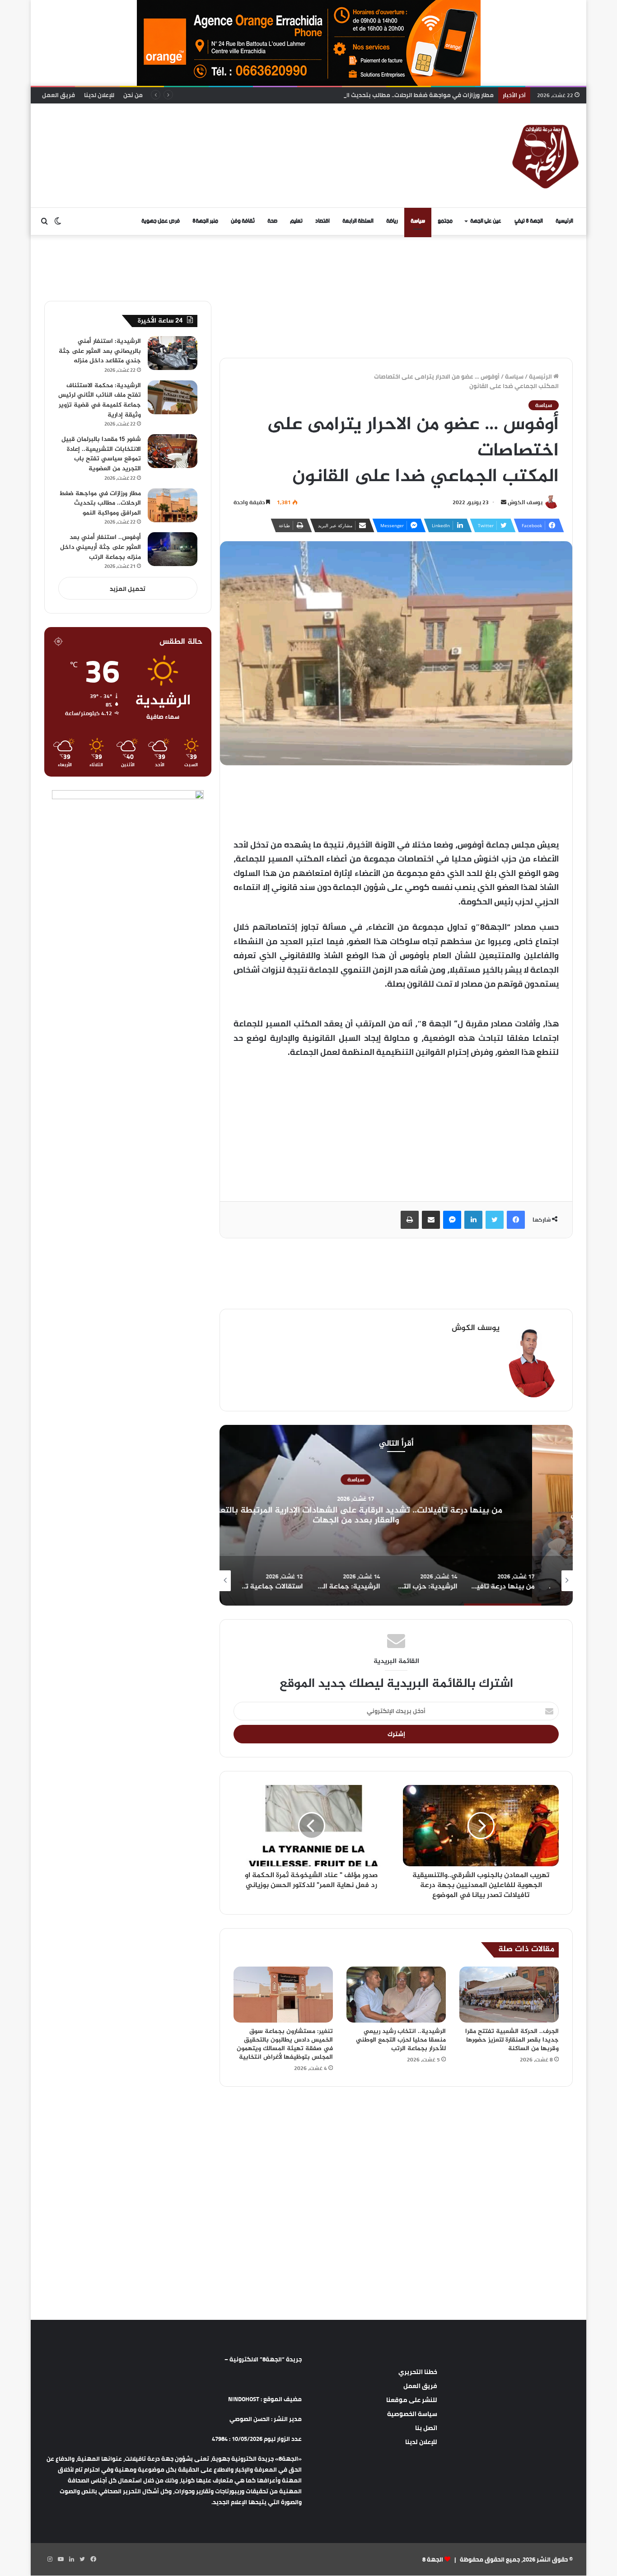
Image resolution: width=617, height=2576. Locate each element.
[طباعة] (410, 1220)
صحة (272, 221)
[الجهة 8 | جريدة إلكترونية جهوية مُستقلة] (546, 155)
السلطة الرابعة (358, 221)
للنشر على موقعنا (412, 2400)
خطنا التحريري (418, 2372)
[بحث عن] (44, 221)
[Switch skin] (58, 221)
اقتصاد (323, 221)
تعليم (296, 221)
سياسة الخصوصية (412, 2414)
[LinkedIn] (473, 1220)
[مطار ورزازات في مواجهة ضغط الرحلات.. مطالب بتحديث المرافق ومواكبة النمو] (173, 505)
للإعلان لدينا (99, 95)
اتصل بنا (426, 2428)
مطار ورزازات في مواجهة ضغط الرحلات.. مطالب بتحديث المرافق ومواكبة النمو (390, 95)
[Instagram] (50, 2559)
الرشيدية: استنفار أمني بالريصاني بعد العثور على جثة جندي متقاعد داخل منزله (100, 351)
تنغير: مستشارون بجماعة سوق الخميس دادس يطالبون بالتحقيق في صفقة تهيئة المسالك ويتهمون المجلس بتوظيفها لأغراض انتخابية (285, 2044)
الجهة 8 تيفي (529, 221)
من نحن (133, 95)
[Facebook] (516, 1220)
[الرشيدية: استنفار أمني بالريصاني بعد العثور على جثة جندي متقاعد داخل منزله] (173, 353)
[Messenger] (452, 1220)
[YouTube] (61, 2559)
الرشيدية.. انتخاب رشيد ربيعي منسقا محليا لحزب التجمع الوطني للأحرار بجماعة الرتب (401, 2040)
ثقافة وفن (243, 221)
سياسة (418, 221)
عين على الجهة (486, 221)
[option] (396, 1515)
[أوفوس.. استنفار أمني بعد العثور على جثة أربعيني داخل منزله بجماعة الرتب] (173, 549)
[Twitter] (495, 1220)
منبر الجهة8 (205, 221)
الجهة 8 (433, 2559)
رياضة (392, 221)
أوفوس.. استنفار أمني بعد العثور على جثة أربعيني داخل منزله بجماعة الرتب (100, 547)
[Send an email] (504, 502)
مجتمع (445, 221)
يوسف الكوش (525, 502)
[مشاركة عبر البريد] (431, 1220)
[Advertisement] (216, 133)
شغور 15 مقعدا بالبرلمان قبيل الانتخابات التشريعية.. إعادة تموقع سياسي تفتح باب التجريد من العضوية (101, 454)
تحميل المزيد (128, 589)
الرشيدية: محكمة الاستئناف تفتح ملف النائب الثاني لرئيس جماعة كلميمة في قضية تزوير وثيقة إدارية (100, 400)
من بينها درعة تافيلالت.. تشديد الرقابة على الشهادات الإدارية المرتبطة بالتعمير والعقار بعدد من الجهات (396, 1515)
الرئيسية (564, 221)
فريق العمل (58, 95)
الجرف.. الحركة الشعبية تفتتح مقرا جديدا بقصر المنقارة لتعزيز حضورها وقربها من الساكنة (512, 2040)
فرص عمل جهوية (161, 221)
